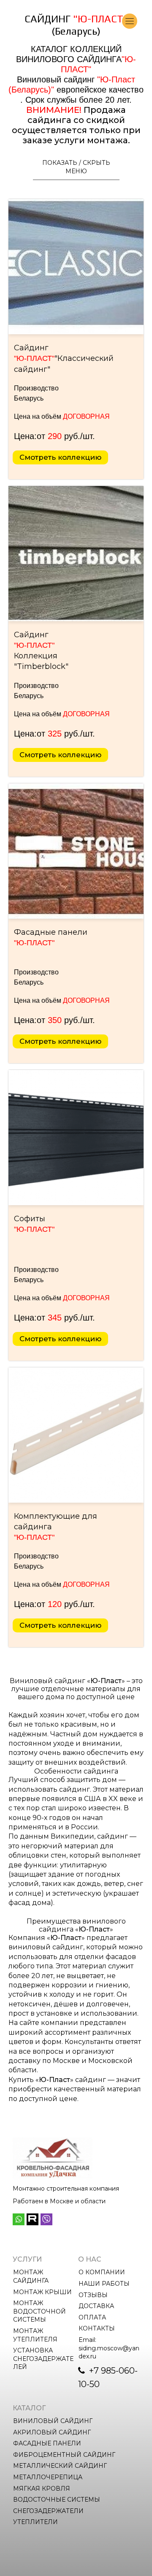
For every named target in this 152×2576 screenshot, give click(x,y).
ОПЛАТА (92, 2317)
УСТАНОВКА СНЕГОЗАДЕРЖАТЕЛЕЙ (43, 2359)
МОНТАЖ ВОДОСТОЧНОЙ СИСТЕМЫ (40, 2311)
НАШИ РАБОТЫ (104, 2284)
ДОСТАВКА (96, 2306)
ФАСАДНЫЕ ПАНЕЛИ (47, 2443)
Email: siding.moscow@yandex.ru (109, 2348)
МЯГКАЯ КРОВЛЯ (42, 2489)
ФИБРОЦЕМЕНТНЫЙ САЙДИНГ (64, 2455)
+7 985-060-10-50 (108, 2377)
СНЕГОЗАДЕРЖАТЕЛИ (48, 2511)
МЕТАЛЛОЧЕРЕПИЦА (48, 2477)
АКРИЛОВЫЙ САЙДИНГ (52, 2432)
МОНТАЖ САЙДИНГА (31, 2276)
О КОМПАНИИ (102, 2272)
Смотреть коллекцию (60, 457)
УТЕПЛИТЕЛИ (35, 2522)
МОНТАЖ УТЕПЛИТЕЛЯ (35, 2335)
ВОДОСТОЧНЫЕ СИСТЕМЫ (57, 2500)
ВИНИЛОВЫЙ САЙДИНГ (53, 2421)
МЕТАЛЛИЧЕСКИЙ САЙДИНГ (60, 2466)
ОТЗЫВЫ (93, 2295)
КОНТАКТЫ (97, 2328)
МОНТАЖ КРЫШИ (42, 2292)
